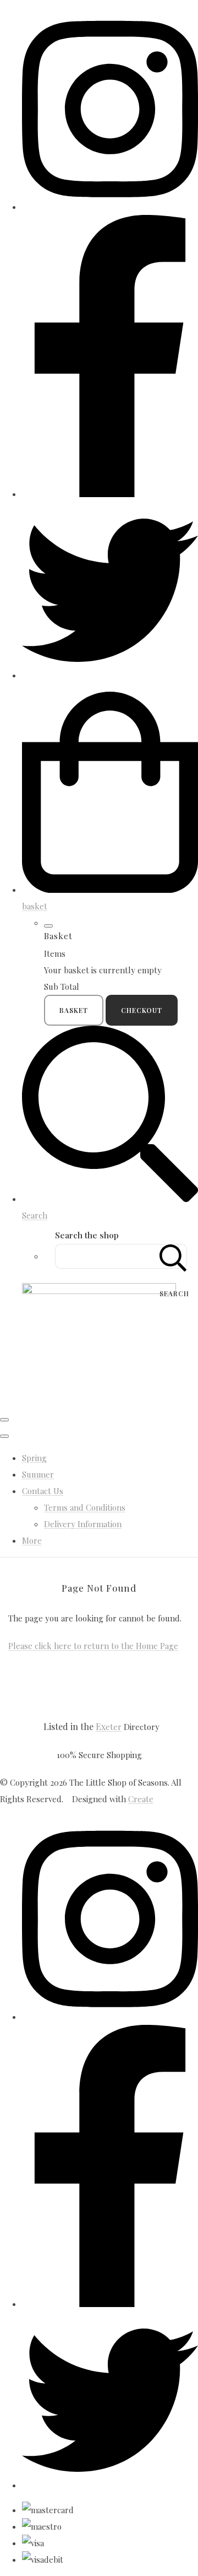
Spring (34, 1458)
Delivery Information (83, 1524)
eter (109, 1727)
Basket (74, 1010)
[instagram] (110, 207)
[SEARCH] (173, 1256)
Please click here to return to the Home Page (93, 1646)
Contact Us (43, 1491)
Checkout (142, 1010)
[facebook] (110, 494)
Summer (38, 1474)
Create (141, 1799)
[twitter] (110, 675)
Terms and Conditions (85, 1507)
